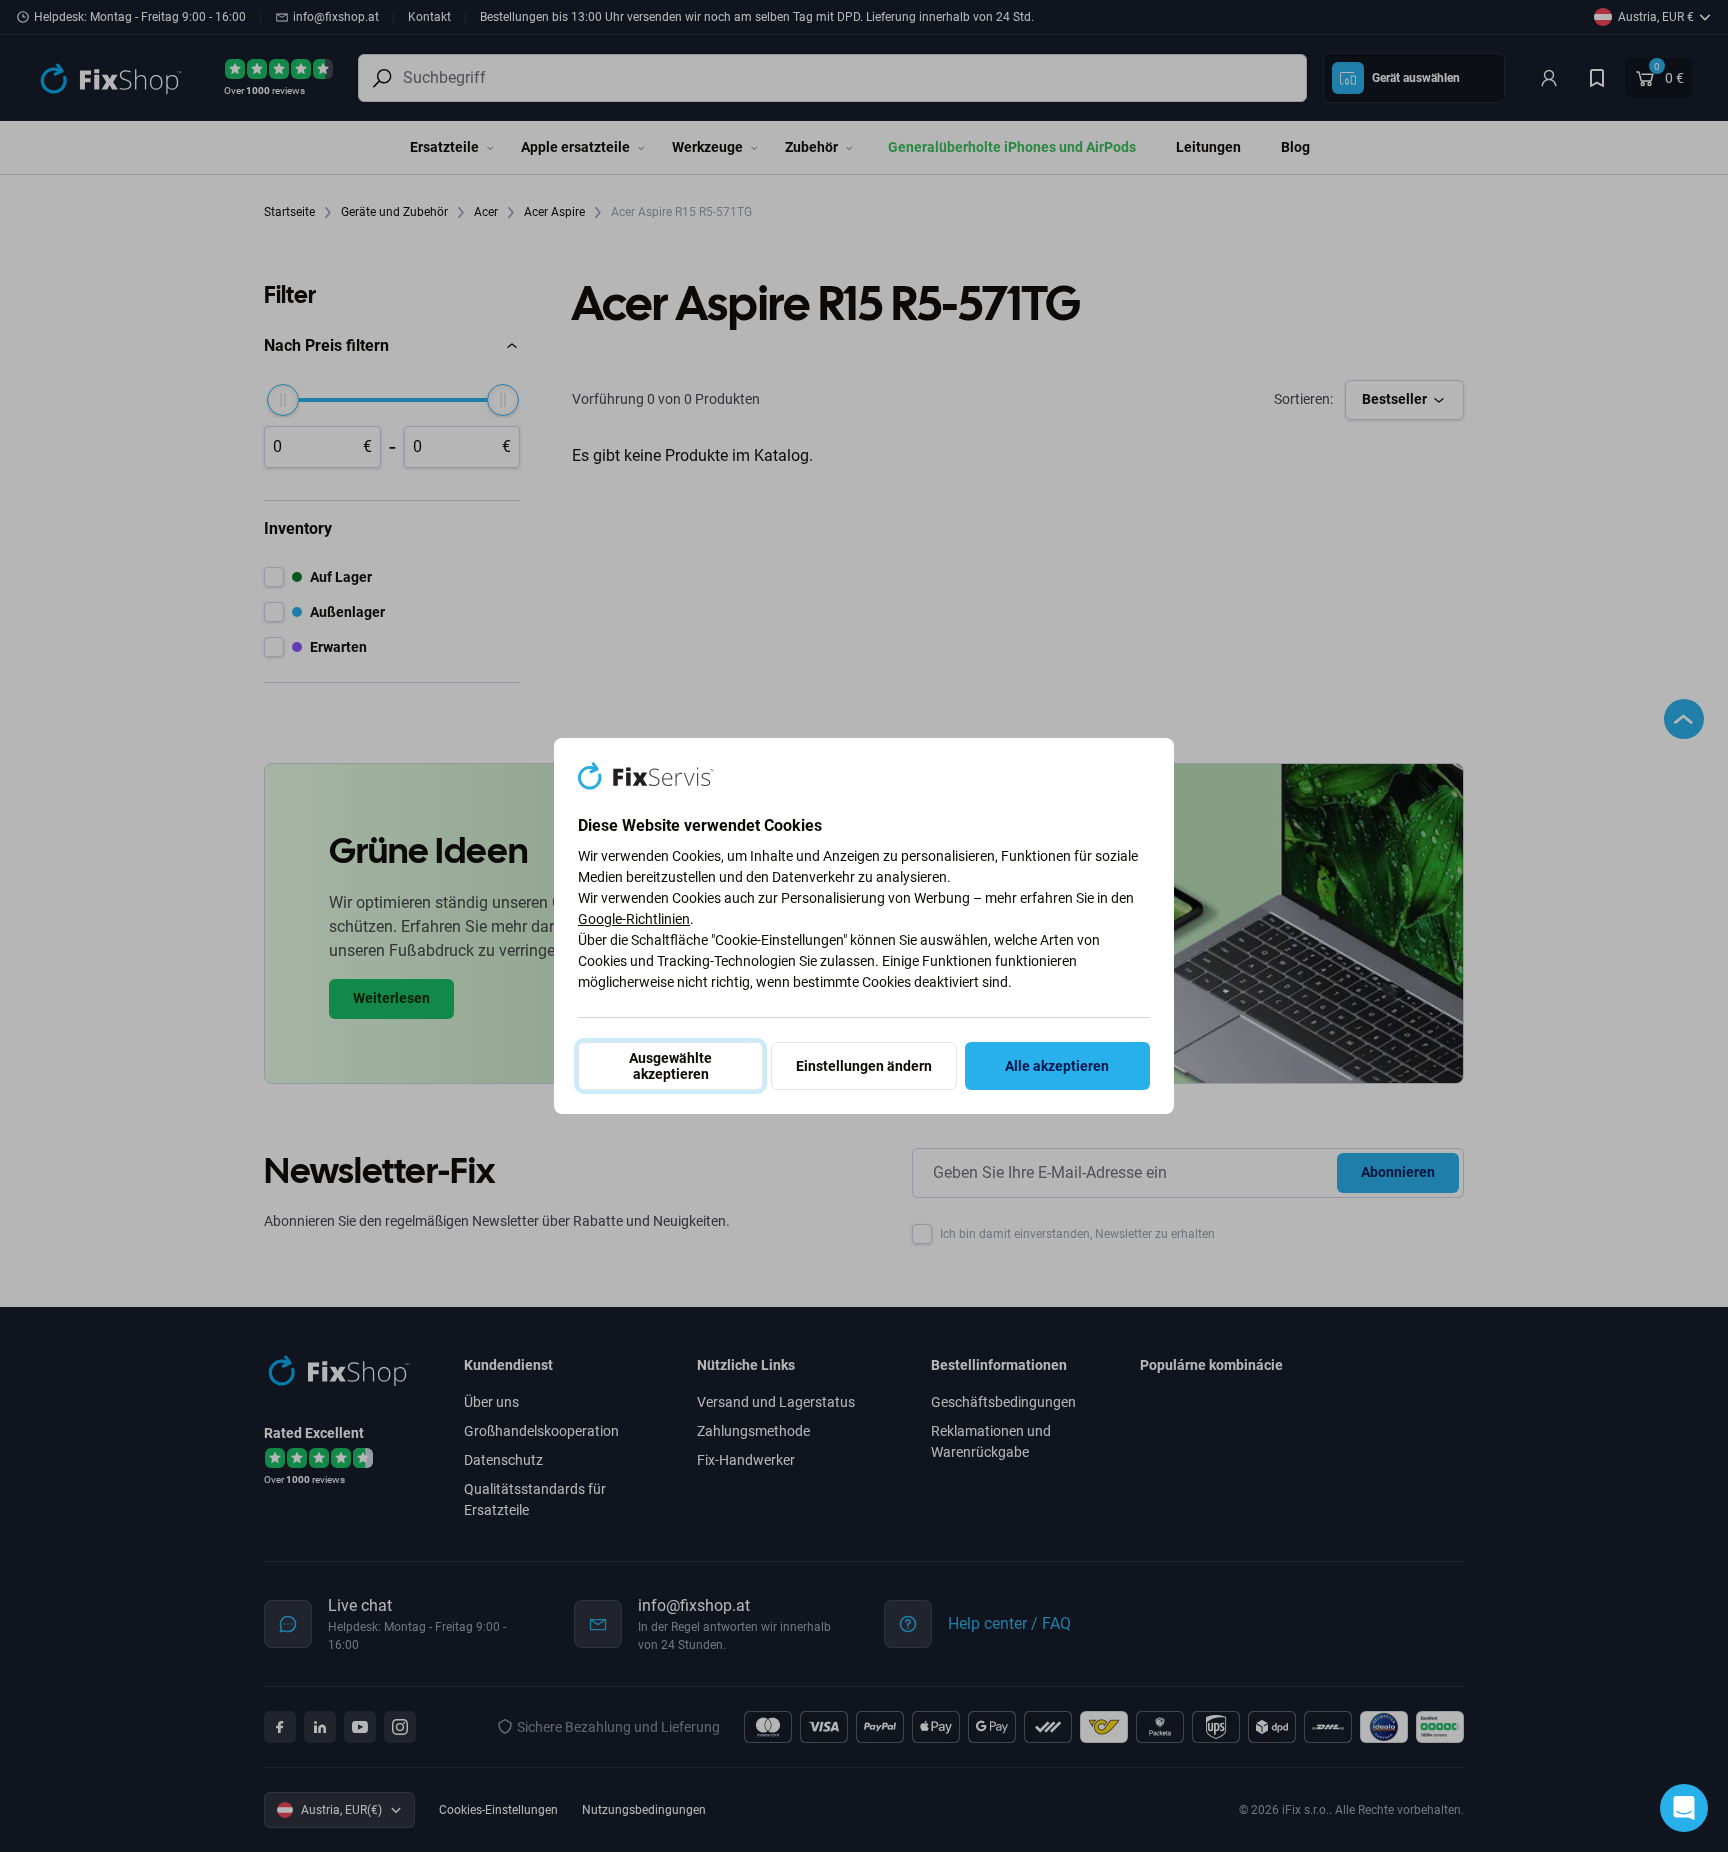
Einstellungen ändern (864, 1066)
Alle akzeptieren (1057, 1066)
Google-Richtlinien (634, 919)
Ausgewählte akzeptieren (670, 1066)
